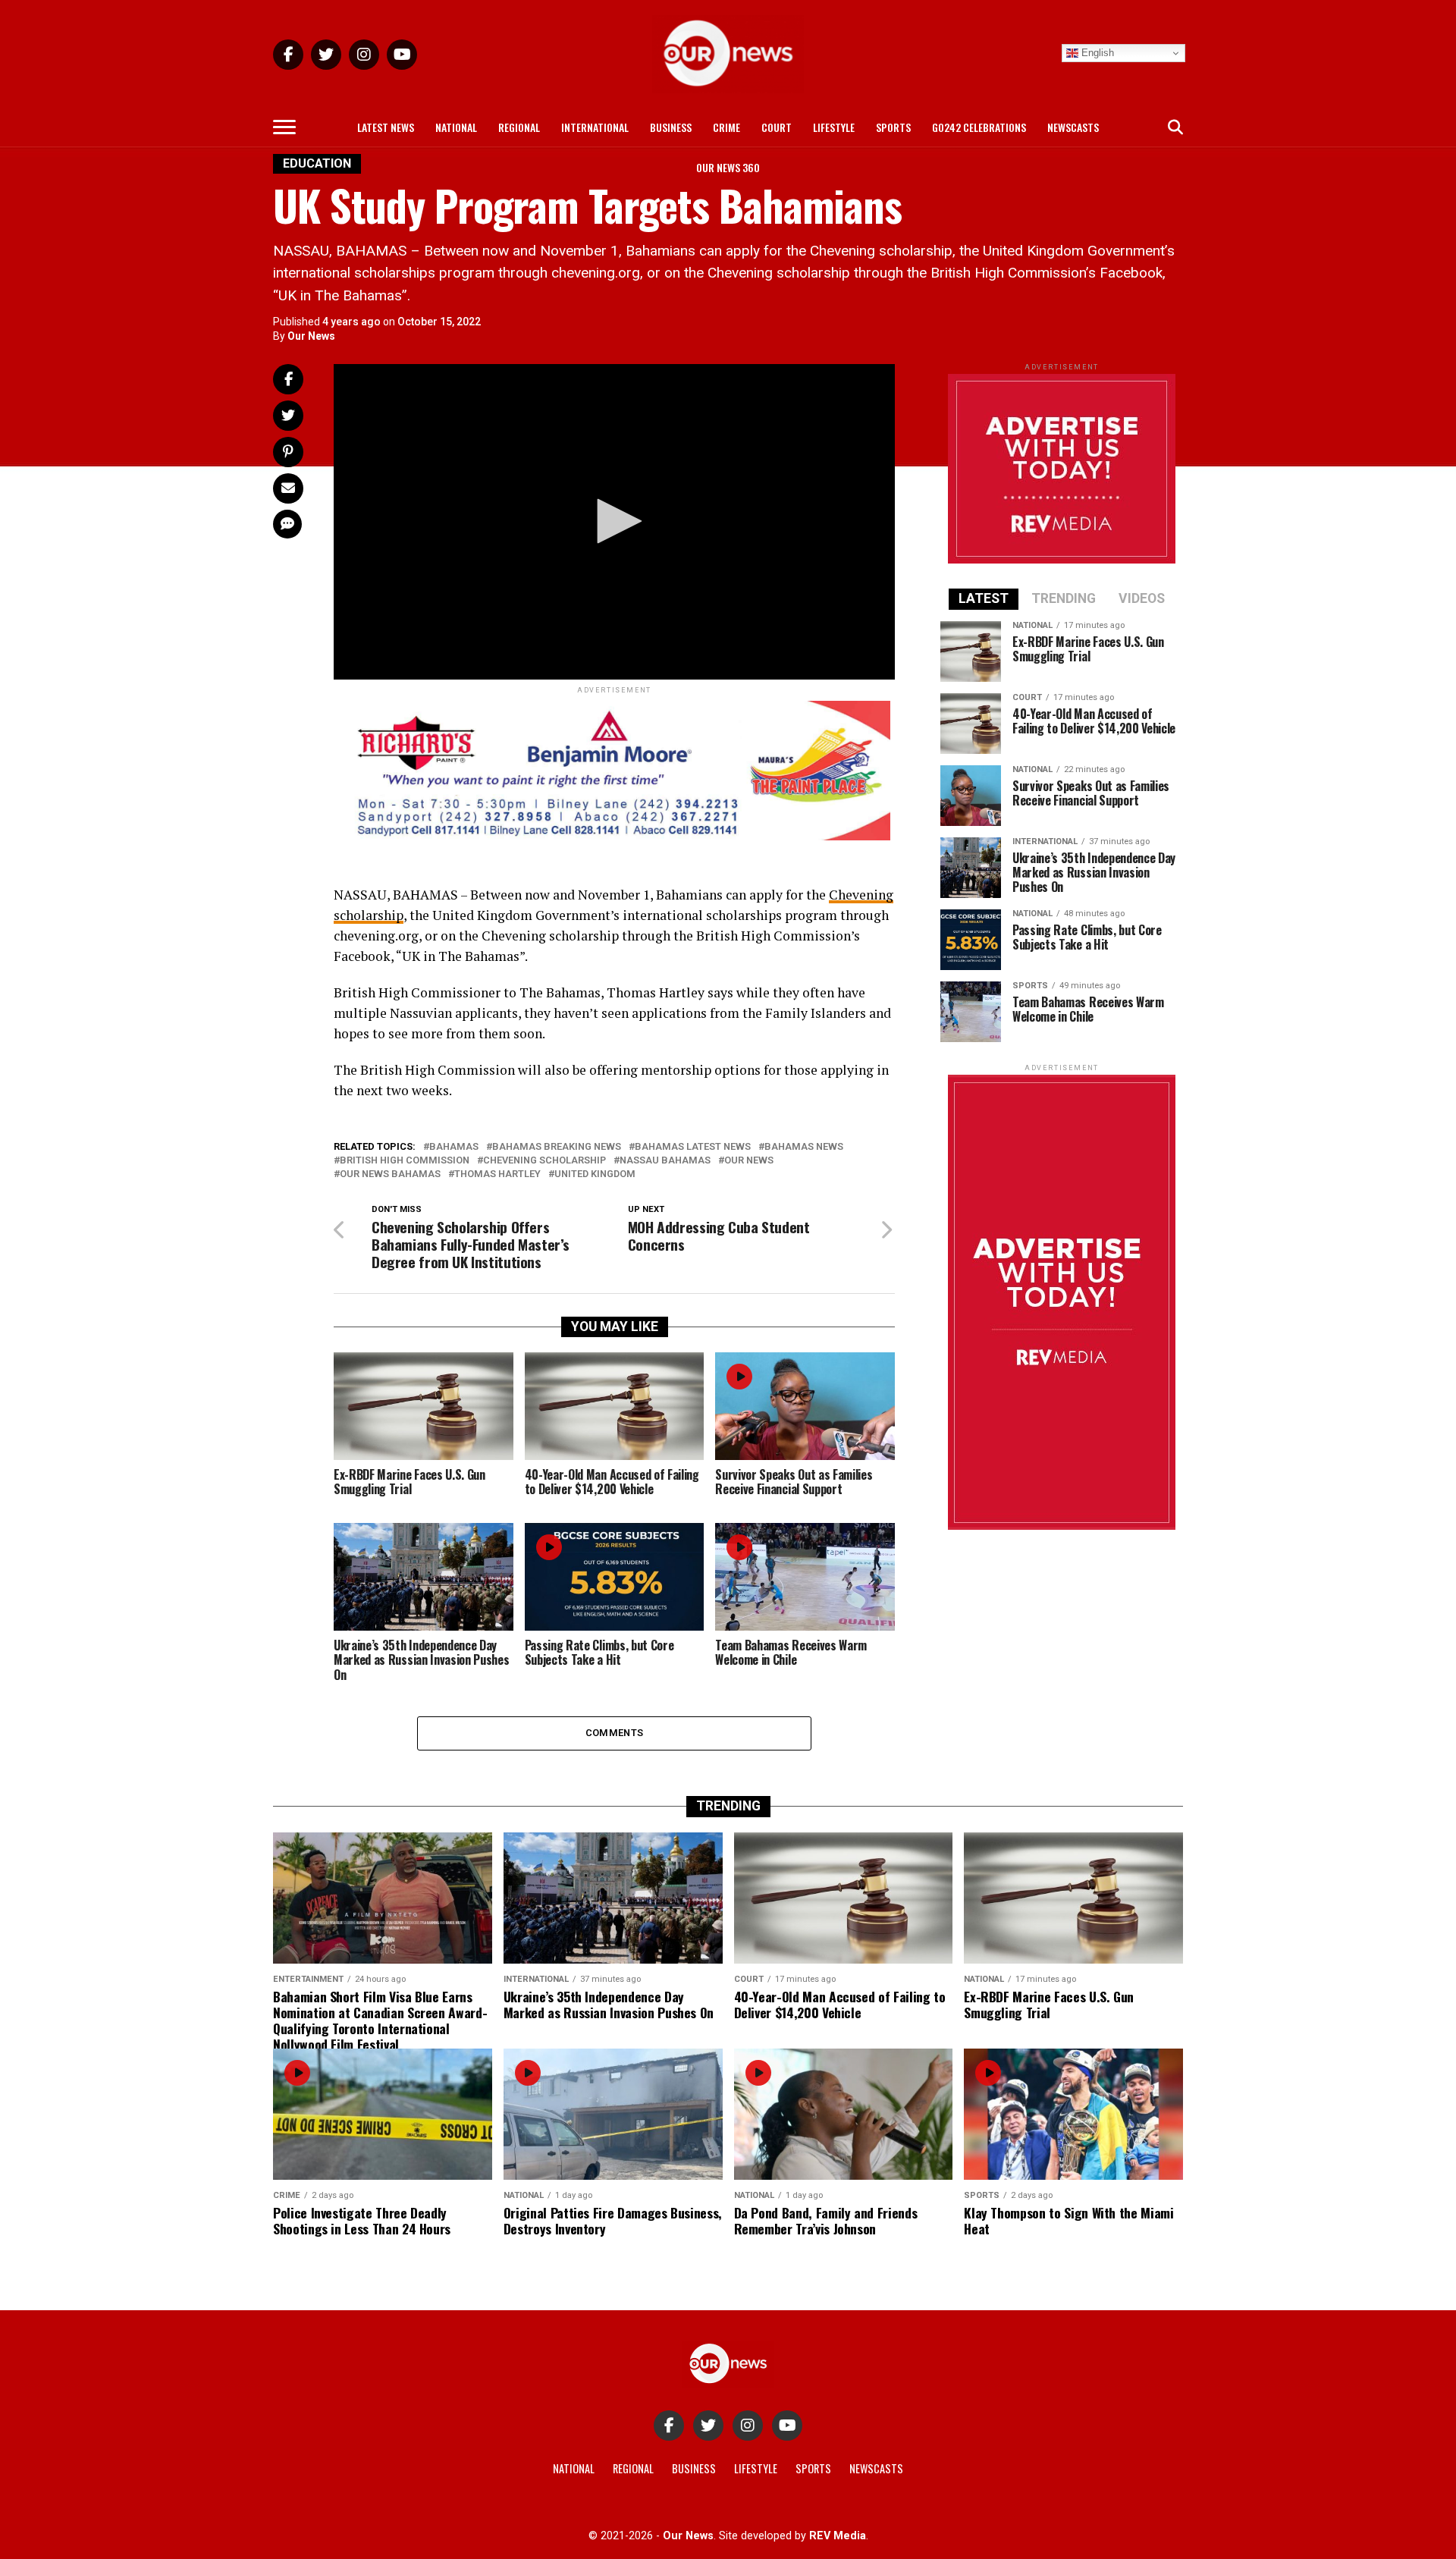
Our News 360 (728, 167)
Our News (311, 336)
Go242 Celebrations (979, 127)
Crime (726, 127)
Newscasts (1073, 127)
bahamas (454, 1147)
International (595, 127)
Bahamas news (804, 1147)
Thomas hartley (497, 1174)
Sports (893, 127)
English (1096, 53)
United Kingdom (595, 1174)
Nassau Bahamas (665, 1161)
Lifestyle (834, 127)
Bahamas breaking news (557, 1147)
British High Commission (405, 1161)
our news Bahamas (390, 1174)
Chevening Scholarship (544, 1161)
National (456, 127)
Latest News (386, 127)
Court (777, 127)
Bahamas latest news (693, 1147)
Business (671, 127)
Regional (519, 127)
